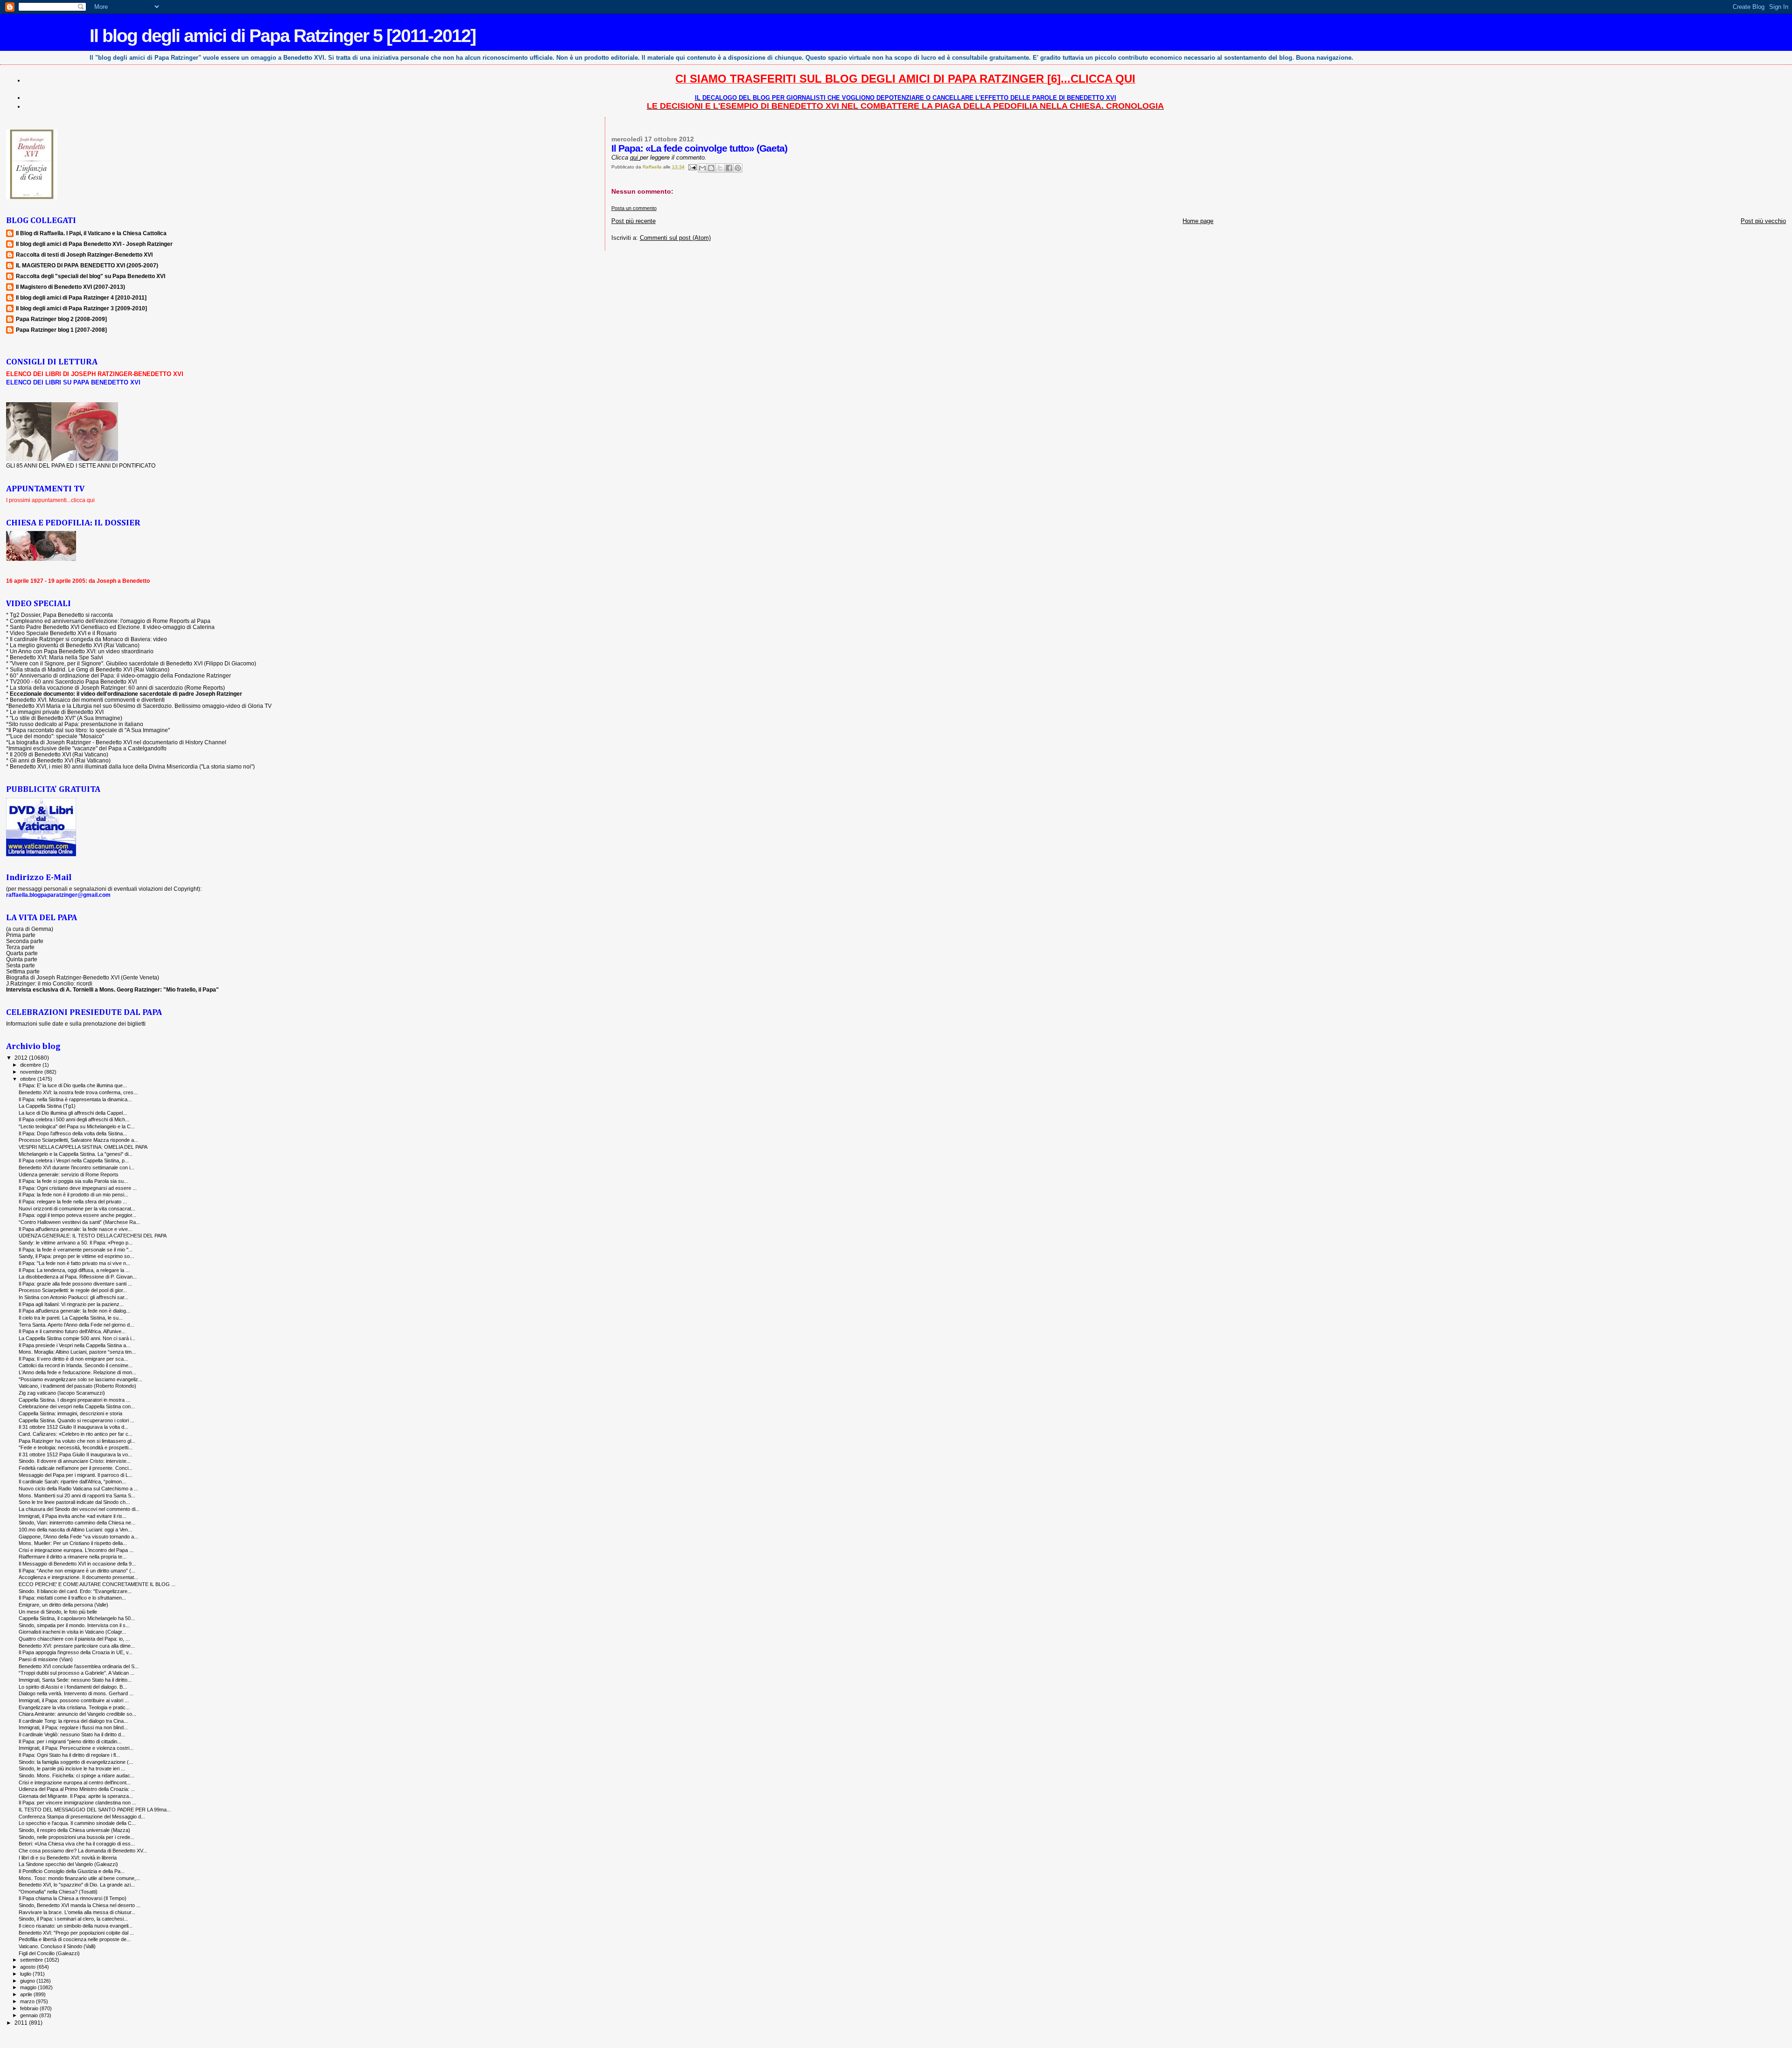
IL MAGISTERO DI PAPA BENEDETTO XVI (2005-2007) (87, 265)
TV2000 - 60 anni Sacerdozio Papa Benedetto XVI (73, 682)
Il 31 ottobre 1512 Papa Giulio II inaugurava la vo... (75, 1454)
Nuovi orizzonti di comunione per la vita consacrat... (77, 1209)
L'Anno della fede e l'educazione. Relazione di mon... (77, 1372)
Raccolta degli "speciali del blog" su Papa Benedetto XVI (91, 276)
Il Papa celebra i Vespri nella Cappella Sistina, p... (74, 1160)
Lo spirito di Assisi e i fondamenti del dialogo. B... (73, 1687)
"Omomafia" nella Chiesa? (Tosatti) (58, 1892)
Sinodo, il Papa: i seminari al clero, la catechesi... (73, 1919)
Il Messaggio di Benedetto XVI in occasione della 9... (77, 1564)
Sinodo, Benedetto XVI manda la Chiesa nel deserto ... (80, 1905)
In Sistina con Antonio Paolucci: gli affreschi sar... (73, 1297)
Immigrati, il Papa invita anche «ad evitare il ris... (73, 1516)
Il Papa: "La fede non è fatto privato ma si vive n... (74, 1263)
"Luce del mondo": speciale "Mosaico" (56, 736)
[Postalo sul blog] (711, 168)
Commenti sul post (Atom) (675, 238)
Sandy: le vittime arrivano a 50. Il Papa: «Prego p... (76, 1243)
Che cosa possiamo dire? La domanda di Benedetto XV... (83, 1851)
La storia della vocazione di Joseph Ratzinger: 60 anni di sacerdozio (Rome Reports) (117, 688)
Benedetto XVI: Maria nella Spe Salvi (56, 657)
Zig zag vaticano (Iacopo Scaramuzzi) (62, 1393)
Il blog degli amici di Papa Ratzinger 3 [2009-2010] (81, 308)
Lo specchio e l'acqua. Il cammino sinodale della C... (77, 1823)
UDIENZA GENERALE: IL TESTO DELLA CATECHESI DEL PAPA (93, 1236)
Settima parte (23, 971)
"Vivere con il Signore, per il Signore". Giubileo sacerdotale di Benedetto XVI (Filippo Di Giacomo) (133, 663)
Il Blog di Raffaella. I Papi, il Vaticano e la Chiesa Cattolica (91, 233)
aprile (27, 1994)
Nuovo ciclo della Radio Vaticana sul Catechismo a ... (78, 1489)
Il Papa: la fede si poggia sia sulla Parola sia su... (73, 1181)
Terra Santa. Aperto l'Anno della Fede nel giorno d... (76, 1325)
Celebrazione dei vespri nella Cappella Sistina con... (77, 1406)
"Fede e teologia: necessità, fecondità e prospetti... (76, 1447)
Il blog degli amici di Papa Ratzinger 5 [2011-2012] (283, 36)
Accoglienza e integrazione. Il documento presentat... (78, 1577)
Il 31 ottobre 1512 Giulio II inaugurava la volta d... (73, 1427)
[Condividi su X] (720, 168)
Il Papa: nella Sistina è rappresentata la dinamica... (75, 1099)
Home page (1198, 221)
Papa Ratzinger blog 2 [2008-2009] (61, 319)
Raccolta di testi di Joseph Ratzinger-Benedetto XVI (84, 255)
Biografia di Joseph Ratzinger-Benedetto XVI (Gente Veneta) (83, 977)
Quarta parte (22, 953)
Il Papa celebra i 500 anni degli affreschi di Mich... (74, 1119)
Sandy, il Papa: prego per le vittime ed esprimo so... (76, 1256)
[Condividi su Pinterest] (738, 168)
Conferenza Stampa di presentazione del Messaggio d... (82, 1817)
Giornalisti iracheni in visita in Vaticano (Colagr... (72, 1632)
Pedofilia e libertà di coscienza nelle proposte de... (75, 1939)
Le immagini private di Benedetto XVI (57, 712)
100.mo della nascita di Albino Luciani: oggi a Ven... (75, 1530)
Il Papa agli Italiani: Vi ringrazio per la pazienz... (71, 1304)
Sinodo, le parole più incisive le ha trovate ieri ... (72, 1768)
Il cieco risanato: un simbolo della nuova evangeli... (76, 1926)
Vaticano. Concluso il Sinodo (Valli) (57, 1946)
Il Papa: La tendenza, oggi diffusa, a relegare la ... (74, 1270)
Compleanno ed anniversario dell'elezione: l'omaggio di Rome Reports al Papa (110, 621)
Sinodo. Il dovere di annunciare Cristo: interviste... (75, 1461)
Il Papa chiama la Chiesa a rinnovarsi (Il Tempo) (73, 1898)
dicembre (31, 1065)
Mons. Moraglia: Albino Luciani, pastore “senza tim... (77, 1352)
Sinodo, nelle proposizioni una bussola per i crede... (77, 1837)
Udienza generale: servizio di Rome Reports (69, 1174)
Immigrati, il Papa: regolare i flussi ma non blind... (73, 1727)
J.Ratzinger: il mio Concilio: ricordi (49, 983)
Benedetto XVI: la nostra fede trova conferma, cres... (78, 1092)
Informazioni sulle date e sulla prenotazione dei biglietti (76, 1024)
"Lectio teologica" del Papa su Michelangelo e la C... (77, 1126)
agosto (28, 1967)
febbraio (30, 2008)
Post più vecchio (1763, 221)
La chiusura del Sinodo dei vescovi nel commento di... (79, 1509)
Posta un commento (634, 208)
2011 (22, 2023)
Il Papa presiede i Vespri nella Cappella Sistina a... (74, 1345)
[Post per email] (692, 167)
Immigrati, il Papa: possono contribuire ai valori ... (74, 1700)
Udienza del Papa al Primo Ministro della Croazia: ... (77, 1789)
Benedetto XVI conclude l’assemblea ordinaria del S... (79, 1666)
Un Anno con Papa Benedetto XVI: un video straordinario (82, 651)
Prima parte (21, 935)
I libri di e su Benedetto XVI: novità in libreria (68, 1858)
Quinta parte (22, 959)
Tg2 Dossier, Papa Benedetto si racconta (61, 615)
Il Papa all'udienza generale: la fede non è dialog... (74, 1311)
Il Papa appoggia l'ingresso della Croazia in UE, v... (76, 1652)
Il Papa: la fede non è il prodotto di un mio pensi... (73, 1195)
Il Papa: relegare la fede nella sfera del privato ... (73, 1202)
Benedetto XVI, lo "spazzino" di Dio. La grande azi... (77, 1885)
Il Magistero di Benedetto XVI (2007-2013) (70, 287)
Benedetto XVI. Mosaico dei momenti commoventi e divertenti (87, 700)
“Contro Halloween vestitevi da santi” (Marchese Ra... (79, 1222)
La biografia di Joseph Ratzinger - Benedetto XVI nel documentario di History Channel (117, 742)
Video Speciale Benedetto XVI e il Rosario (63, 633)
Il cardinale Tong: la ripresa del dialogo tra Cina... (73, 1721)
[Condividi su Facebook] (729, 168)
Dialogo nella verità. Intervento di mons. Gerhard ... (76, 1693)
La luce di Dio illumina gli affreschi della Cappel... (73, 1113)
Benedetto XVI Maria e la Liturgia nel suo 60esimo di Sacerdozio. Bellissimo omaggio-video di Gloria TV (140, 706)
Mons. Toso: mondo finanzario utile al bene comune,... (79, 1878)
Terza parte (20, 947)
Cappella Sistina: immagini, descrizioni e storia (70, 1413)
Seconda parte (25, 941)
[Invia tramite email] (702, 168)
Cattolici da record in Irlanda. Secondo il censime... (76, 1365)
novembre (32, 1072)
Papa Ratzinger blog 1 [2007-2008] (61, 330)
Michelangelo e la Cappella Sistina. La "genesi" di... (76, 1154)
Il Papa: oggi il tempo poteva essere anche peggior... (77, 1215)
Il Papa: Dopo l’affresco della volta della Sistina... (73, 1133)
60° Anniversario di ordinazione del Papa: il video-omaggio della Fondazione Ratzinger (120, 675)
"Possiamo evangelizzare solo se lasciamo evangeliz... (80, 1379)
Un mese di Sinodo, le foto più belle (58, 1612)
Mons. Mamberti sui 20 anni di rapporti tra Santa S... (77, 1496)
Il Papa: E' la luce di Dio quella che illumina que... (73, 1085)
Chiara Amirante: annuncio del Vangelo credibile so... (77, 1714)
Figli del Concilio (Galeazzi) (49, 1953)
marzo (28, 2001)
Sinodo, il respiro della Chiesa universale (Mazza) (74, 1830)
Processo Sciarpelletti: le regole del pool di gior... (73, 1290)
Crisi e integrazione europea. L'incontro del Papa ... (76, 1550)
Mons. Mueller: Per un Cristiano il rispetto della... (73, 1543)
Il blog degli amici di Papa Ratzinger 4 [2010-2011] (81, 297)
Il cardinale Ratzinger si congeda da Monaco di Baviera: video (88, 639)
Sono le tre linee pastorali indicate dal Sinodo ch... (74, 1502)
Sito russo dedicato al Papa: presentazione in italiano (76, 724)
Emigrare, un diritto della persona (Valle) (63, 1605)
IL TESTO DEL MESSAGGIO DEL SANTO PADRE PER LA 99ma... (95, 1810)
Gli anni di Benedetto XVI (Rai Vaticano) (60, 760)
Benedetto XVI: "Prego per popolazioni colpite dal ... (76, 1933)
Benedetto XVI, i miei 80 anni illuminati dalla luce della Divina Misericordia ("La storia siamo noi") (132, 766)
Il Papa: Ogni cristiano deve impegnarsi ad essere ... (78, 1188)
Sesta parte (21, 965)
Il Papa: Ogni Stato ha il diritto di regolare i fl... (69, 1755)
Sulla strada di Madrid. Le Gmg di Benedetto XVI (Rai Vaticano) (90, 669)
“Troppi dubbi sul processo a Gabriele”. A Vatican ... (77, 1673)
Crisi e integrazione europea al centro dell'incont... (75, 1782)
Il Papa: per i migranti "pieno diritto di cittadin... (70, 1741)
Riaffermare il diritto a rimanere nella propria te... (73, 1557)
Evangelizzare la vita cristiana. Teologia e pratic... (74, 1707)
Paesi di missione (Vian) (46, 1659)
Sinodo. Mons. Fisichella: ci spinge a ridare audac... (77, 1775)
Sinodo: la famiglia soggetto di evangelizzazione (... (76, 1762)
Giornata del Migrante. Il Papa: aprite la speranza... (76, 1796)
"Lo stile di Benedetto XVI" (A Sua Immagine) (66, 718)
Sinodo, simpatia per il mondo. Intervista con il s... (74, 1625)
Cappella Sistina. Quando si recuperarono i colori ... (77, 1420)
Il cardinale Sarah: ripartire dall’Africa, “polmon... (72, 1482)
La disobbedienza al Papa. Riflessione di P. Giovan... (78, 1277)
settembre (32, 1960)
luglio (26, 1974)
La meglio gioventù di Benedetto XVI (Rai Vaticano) (75, 645)
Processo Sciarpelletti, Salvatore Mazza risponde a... (78, 1140)
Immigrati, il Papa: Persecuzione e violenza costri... (76, 1748)
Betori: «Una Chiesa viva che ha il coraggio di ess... (77, 1844)
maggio (29, 1987)
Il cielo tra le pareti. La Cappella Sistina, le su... (71, 1318)
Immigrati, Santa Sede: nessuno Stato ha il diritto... (75, 1680)
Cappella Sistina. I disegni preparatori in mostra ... (74, 1400)
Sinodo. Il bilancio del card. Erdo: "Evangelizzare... (75, 1591)
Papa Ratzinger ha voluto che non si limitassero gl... (77, 1441)
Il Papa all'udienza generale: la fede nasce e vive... (75, 1229)
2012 (22, 1058)
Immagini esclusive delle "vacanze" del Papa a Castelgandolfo (87, 748)
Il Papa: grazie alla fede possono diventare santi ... (75, 1284)
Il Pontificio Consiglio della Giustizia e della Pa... (72, 1871)
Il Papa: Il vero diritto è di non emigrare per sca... (73, 1359)
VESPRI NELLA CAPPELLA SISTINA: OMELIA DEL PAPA (83, 1147)
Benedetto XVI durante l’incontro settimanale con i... (77, 1167)
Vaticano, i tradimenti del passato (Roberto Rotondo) (77, 1386)
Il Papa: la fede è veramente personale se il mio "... (76, 1250)
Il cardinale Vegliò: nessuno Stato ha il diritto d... (72, 1734)
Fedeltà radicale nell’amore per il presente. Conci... (76, 1468)
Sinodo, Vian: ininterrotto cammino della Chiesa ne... (77, 1523)
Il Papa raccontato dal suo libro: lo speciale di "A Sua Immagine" (89, 730)
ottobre (29, 1079)
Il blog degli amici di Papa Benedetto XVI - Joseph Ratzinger (94, 244)
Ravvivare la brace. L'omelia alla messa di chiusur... (77, 1912)
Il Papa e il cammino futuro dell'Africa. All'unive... (72, 1331)
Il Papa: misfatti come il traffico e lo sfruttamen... (72, 1598)
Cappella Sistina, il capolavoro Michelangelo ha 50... (77, 1618)
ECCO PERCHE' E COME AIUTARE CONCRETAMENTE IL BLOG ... (97, 1584)
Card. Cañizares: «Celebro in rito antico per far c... (76, 1434)
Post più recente (633, 221)
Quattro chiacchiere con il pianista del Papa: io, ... (74, 1639)
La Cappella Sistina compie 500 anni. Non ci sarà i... (77, 1338)
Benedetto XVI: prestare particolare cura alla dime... (77, 1646)
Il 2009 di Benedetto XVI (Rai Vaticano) (59, 754)
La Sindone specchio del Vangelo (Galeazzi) (68, 1864)
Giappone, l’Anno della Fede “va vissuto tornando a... (78, 1537)
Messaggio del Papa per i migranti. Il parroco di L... (76, 1475)
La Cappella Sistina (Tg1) (47, 1106)
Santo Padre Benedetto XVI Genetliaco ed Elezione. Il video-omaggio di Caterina (112, 627)
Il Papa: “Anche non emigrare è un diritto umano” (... (77, 1571)
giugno (28, 1981)
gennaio (30, 2015)
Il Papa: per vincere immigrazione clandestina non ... (77, 1803)
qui (635, 157)
